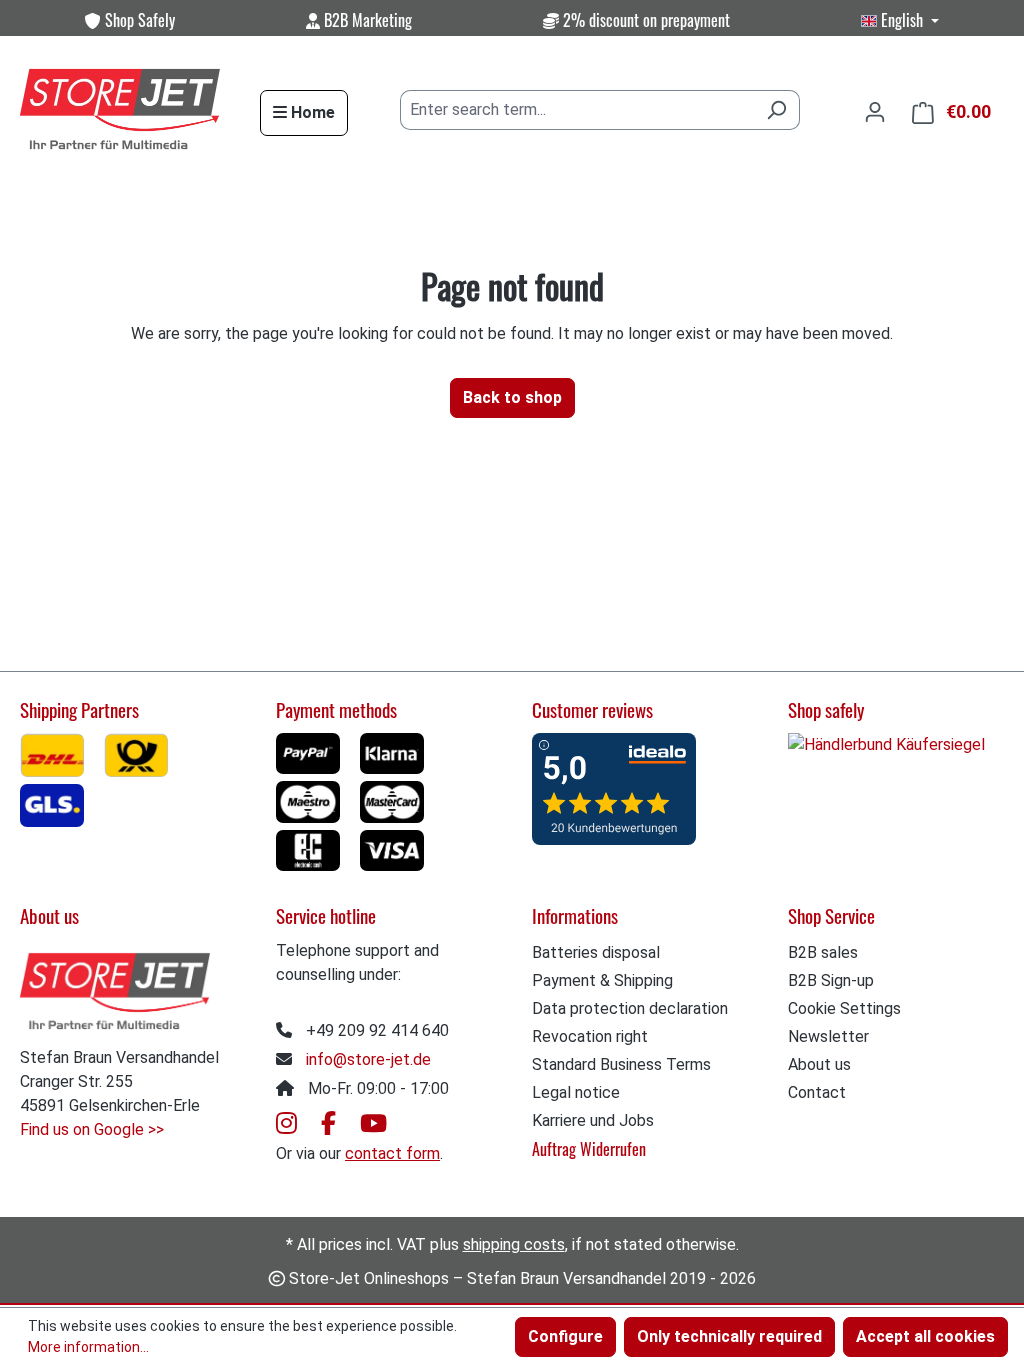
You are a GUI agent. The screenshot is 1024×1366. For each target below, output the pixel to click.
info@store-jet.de (368, 1059)
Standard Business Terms (621, 1064)
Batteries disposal (596, 952)
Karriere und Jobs (593, 1120)
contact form (392, 1153)
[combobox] (577, 110)
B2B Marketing (366, 20)
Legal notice (576, 1092)
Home (311, 112)
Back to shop (512, 397)
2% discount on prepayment (644, 20)
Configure (565, 1336)
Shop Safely (138, 20)
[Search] (776, 110)
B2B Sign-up (831, 980)
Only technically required (729, 1336)
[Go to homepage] (120, 110)
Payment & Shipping (602, 980)
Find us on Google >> (92, 1129)
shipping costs (514, 1244)
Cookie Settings (844, 1008)
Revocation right (590, 1036)
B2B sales (823, 952)
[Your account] (875, 112)
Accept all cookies (925, 1336)
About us (819, 1064)
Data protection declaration (630, 1008)
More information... (88, 1347)
